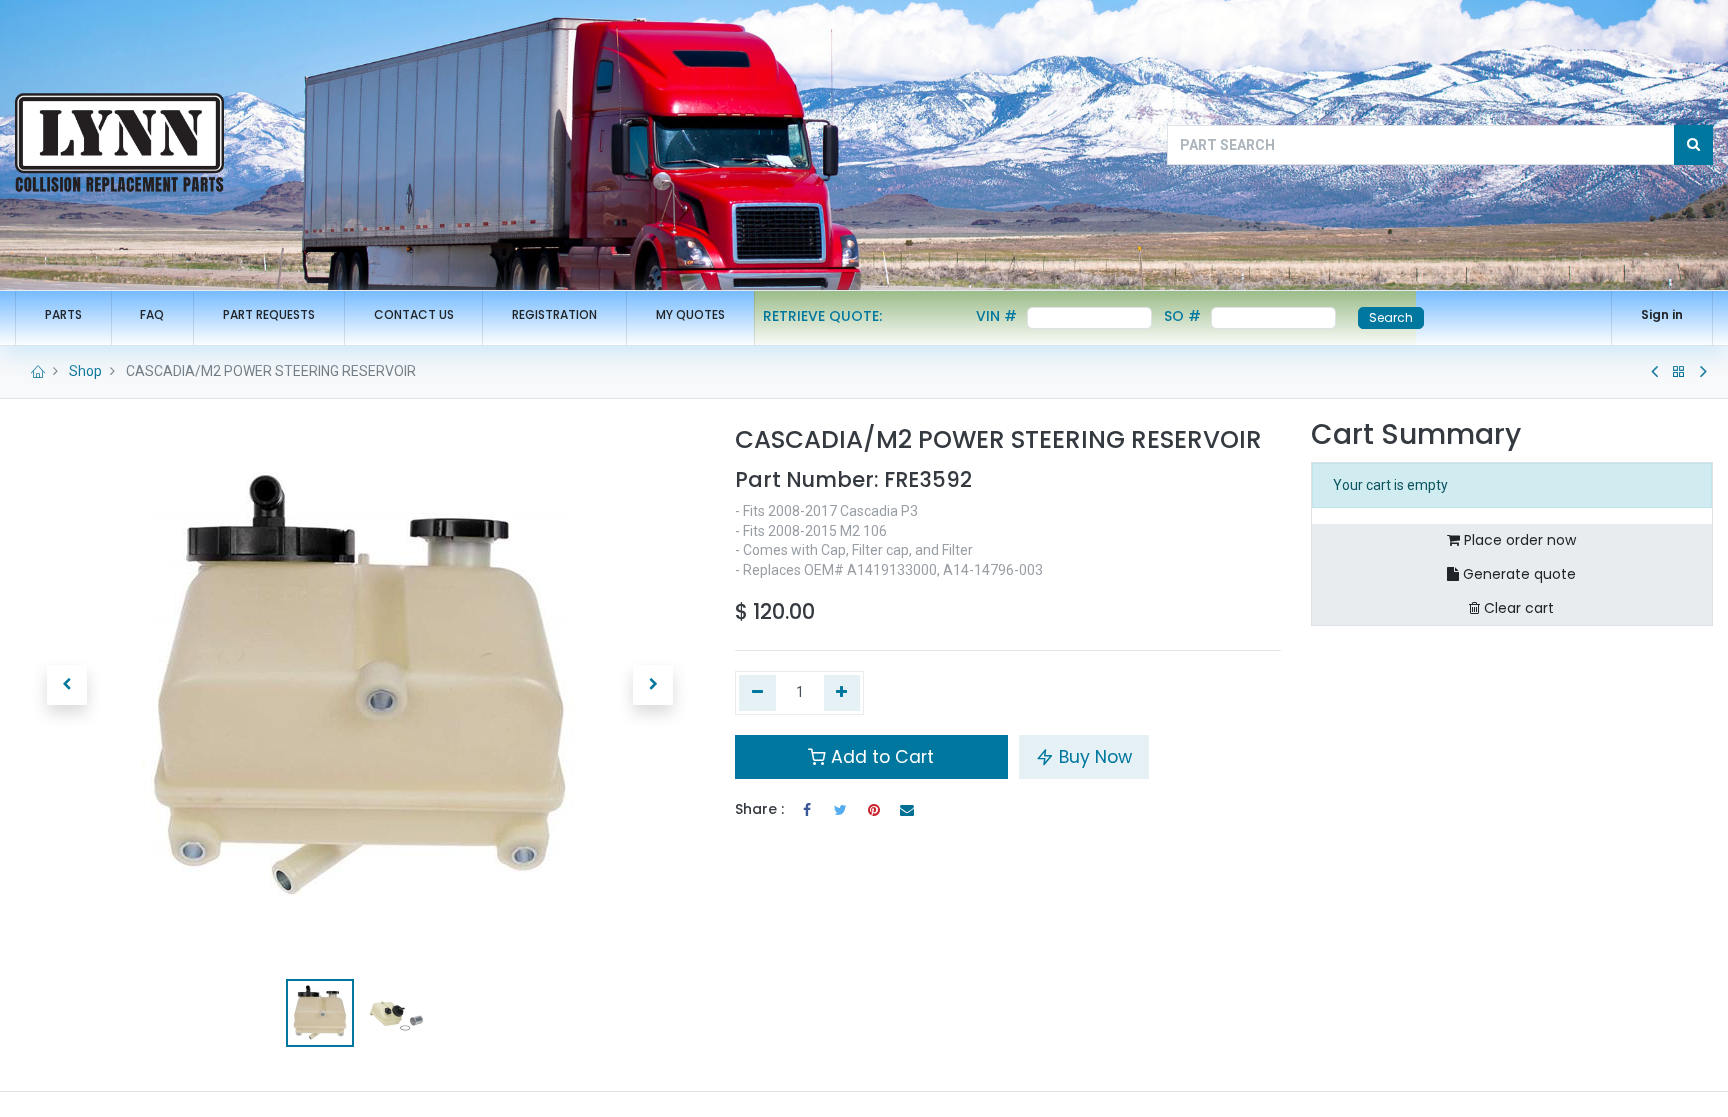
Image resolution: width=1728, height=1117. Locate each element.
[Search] (1693, 145)
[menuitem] (63, 315)
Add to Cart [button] (880, 757)
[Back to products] (1679, 372)
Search (1391, 317)
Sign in (1662, 314)
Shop (85, 371)
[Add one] (842, 693)
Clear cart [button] (1517, 608)
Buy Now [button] (1093, 757)
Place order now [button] (1518, 540)
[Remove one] (757, 693)
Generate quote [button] (1517, 574)
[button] (67, 685)
